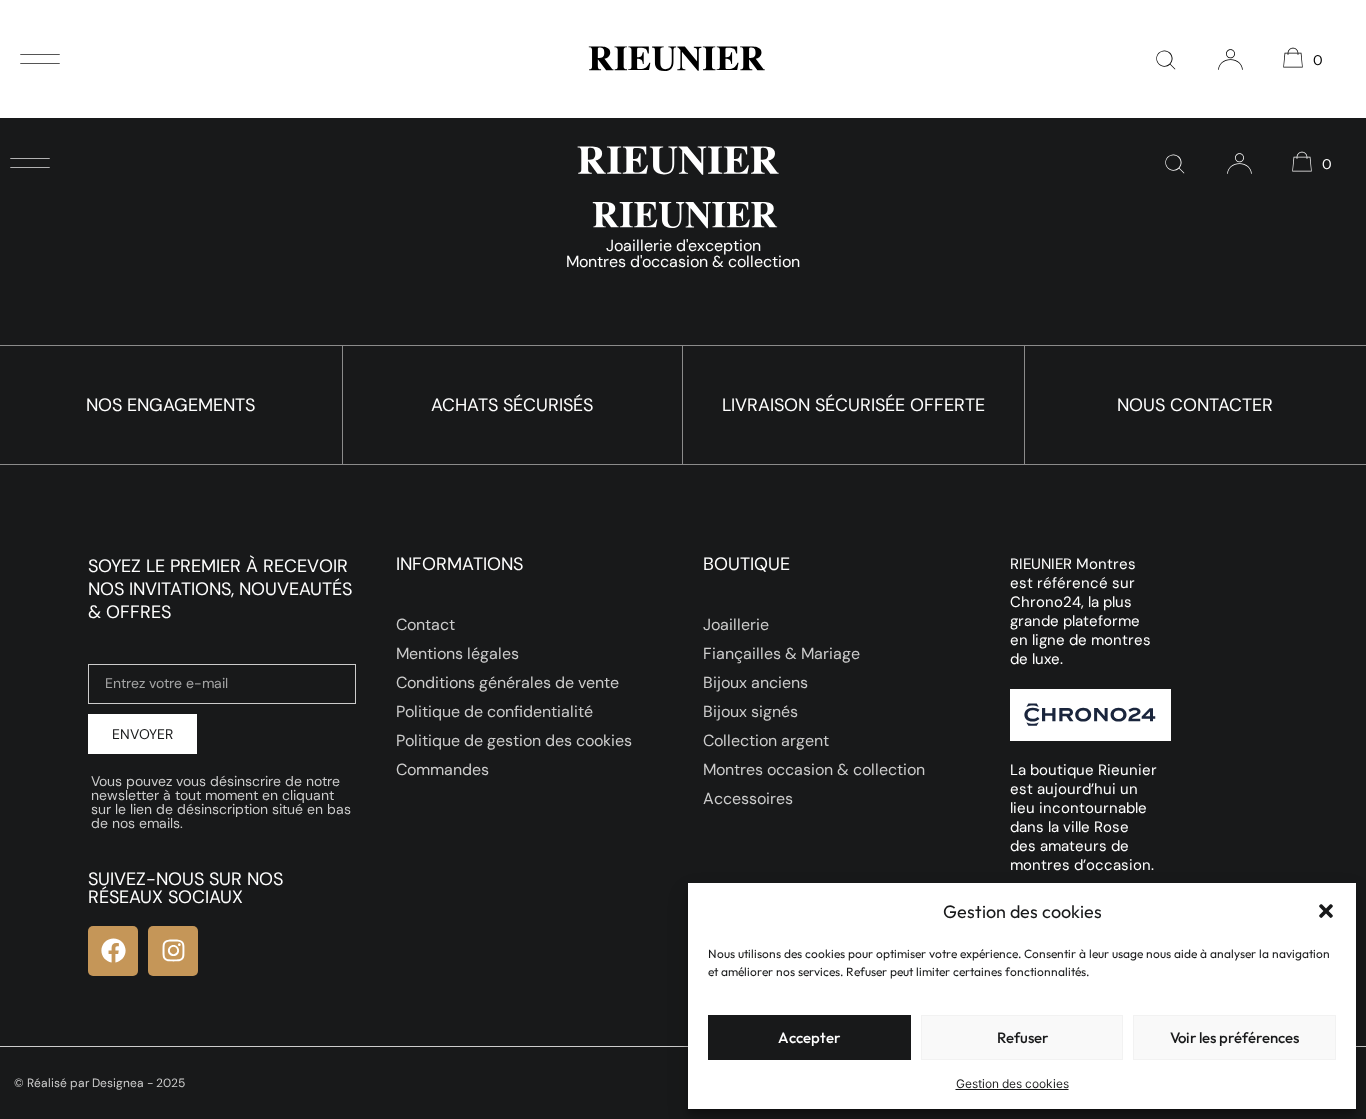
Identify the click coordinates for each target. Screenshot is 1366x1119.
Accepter (809, 1037)
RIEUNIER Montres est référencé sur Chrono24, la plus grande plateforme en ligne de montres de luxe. (1080, 611)
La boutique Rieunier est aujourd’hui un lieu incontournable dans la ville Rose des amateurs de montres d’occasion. (1083, 817)
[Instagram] (173, 951)
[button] (1326, 911)
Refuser (1022, 1037)
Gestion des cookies (1012, 1083)
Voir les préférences (1234, 1037)
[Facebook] (113, 951)
